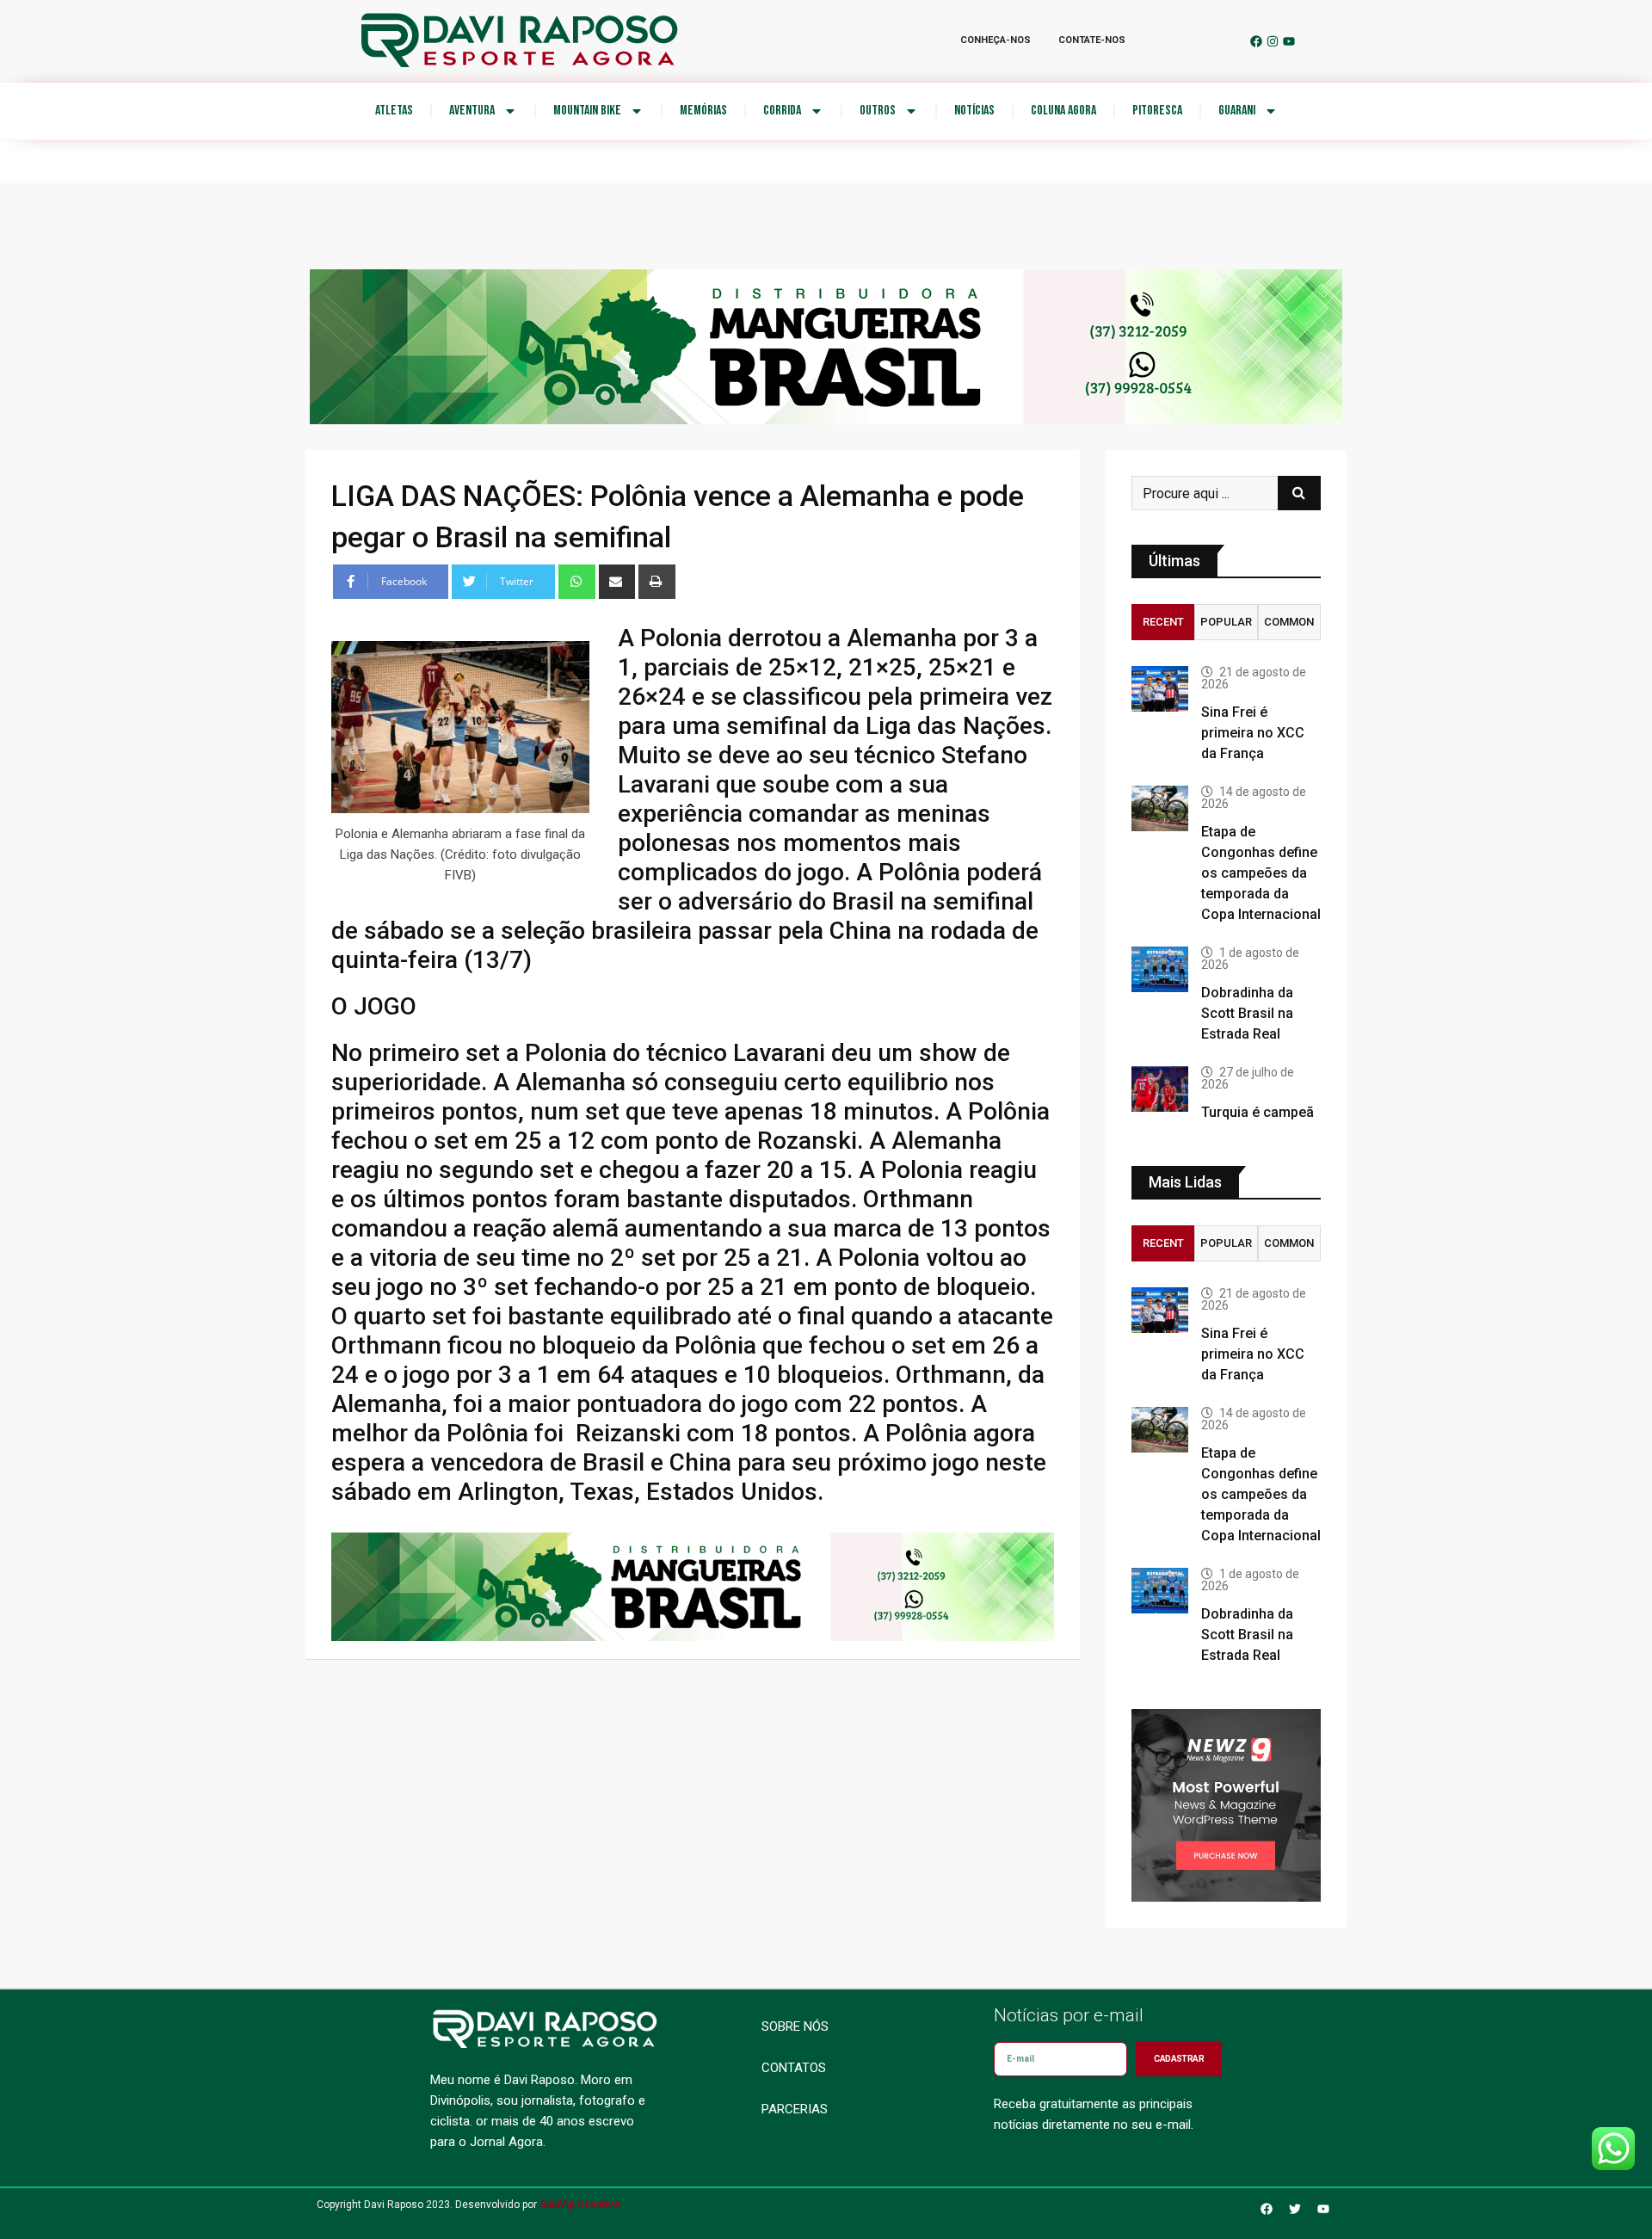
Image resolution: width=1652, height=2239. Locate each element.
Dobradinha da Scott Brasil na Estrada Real (1247, 1013)
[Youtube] (1289, 41)
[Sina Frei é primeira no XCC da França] (1160, 689)
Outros (878, 111)
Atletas (394, 111)
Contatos (794, 2068)
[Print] (657, 582)
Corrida (782, 111)
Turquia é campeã (1257, 1112)
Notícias (974, 111)
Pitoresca (1157, 111)
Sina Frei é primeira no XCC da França (1253, 733)
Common (1289, 622)
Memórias (703, 111)
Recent (1163, 622)
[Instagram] (1273, 41)
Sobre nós (795, 2026)
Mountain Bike (587, 111)
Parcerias (795, 2109)
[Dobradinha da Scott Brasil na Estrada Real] (1160, 969)
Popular (1226, 622)
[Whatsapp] (577, 582)
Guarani (1237, 111)
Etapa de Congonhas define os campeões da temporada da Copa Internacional (1261, 873)
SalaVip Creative (580, 2205)
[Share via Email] (617, 582)
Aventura (472, 111)
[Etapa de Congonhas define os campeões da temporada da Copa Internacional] (1160, 808)
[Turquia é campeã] (1160, 1089)
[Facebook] (1256, 41)
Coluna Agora (1063, 111)
